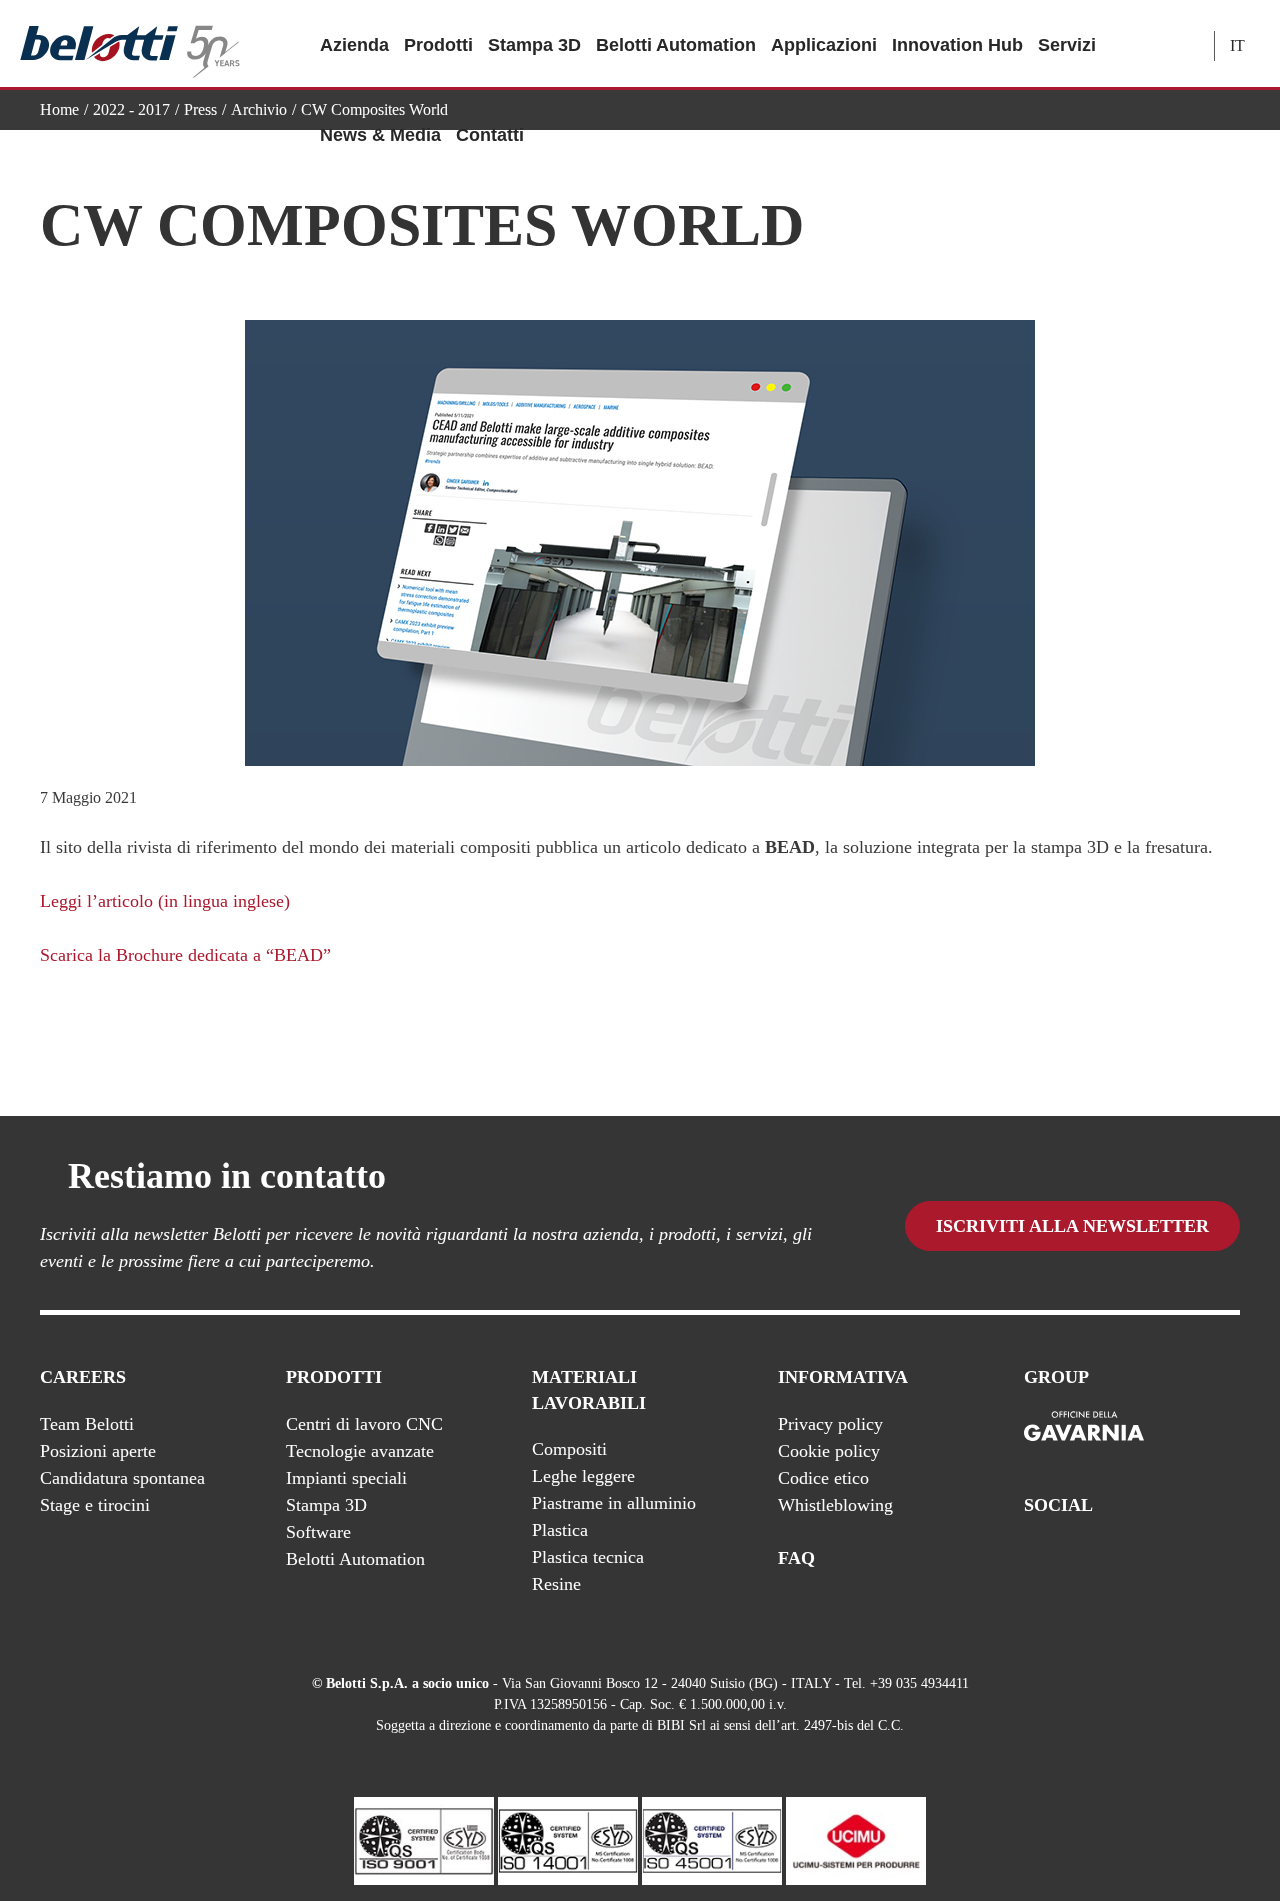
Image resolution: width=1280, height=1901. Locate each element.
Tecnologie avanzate (360, 1451)
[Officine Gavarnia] (1084, 1427)
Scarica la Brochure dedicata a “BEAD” (185, 955)
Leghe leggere (583, 1476)
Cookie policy (829, 1451)
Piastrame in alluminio (614, 1503)
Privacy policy (830, 1424)
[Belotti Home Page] (130, 44)
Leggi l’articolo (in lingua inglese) (165, 901)
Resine (556, 1584)
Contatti (490, 135)
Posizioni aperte (98, 1451)
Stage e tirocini (95, 1505)
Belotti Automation (676, 45)
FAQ (796, 1558)
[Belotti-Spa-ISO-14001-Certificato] (568, 1839)
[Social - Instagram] (1229, 1558)
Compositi (569, 1449)
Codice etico (823, 1478)
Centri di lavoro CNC (364, 1424)
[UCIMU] (856, 1839)
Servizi (1067, 45)
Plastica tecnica (588, 1557)
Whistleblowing (835, 1505)
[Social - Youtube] (1149, 1558)
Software (318, 1532)
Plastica (560, 1530)
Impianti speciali (346, 1478)
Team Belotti (87, 1424)
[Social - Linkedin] (1189, 1558)
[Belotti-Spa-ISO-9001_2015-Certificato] (424, 1839)
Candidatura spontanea (122, 1478)
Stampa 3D (534, 45)
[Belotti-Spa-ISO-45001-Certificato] (712, 1839)
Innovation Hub (957, 45)
